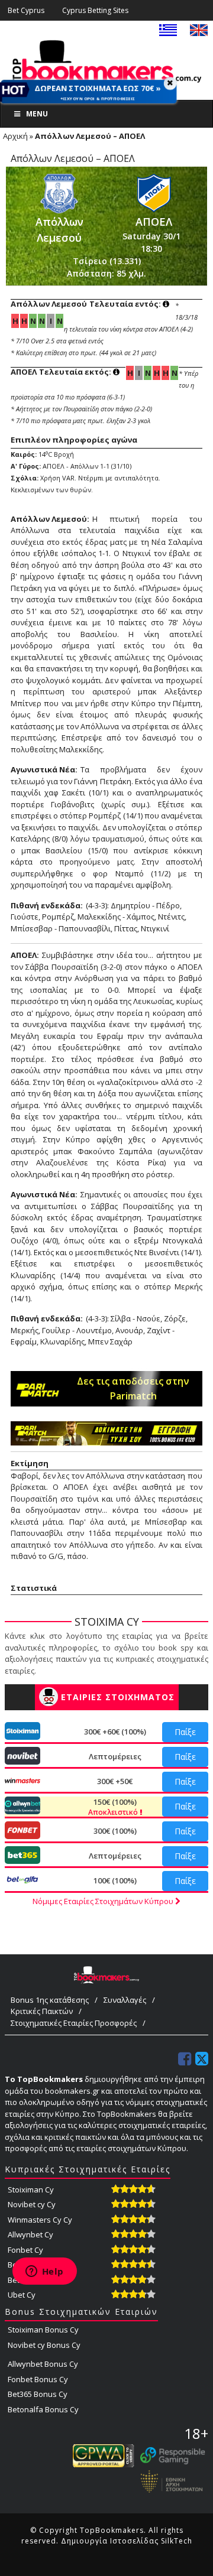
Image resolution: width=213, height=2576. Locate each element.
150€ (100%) (114, 1807)
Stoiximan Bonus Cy (43, 2330)
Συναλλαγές (125, 2000)
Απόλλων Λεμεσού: (50, 519)
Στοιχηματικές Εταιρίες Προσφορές (74, 2023)
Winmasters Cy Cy (40, 2220)
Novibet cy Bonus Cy (44, 2345)
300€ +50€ (115, 1781)
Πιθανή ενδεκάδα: (47, 905)
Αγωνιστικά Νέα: (44, 769)
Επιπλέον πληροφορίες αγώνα (74, 440)
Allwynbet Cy (30, 2234)
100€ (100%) (115, 1880)
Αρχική (15, 136)
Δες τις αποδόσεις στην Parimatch (133, 1388)
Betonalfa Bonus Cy (43, 2409)
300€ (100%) (115, 1831)
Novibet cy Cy (32, 2204)
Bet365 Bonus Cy (38, 2394)
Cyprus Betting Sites (95, 10)
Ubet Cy (22, 2295)
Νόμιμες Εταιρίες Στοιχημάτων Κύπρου (104, 1901)
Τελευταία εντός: (87, 304)
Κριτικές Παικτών (42, 2011)
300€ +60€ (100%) (115, 1732)
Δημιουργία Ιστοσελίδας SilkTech (127, 2541)
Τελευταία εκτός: (62, 372)
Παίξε (185, 1732)
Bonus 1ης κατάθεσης (50, 2000)
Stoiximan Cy (31, 2190)
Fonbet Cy (25, 2250)
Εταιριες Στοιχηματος (118, 1697)
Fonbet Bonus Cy (38, 2379)
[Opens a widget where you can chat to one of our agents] (44, 2272)
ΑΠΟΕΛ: (25, 955)
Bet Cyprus (26, 10)
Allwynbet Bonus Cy (43, 2364)
